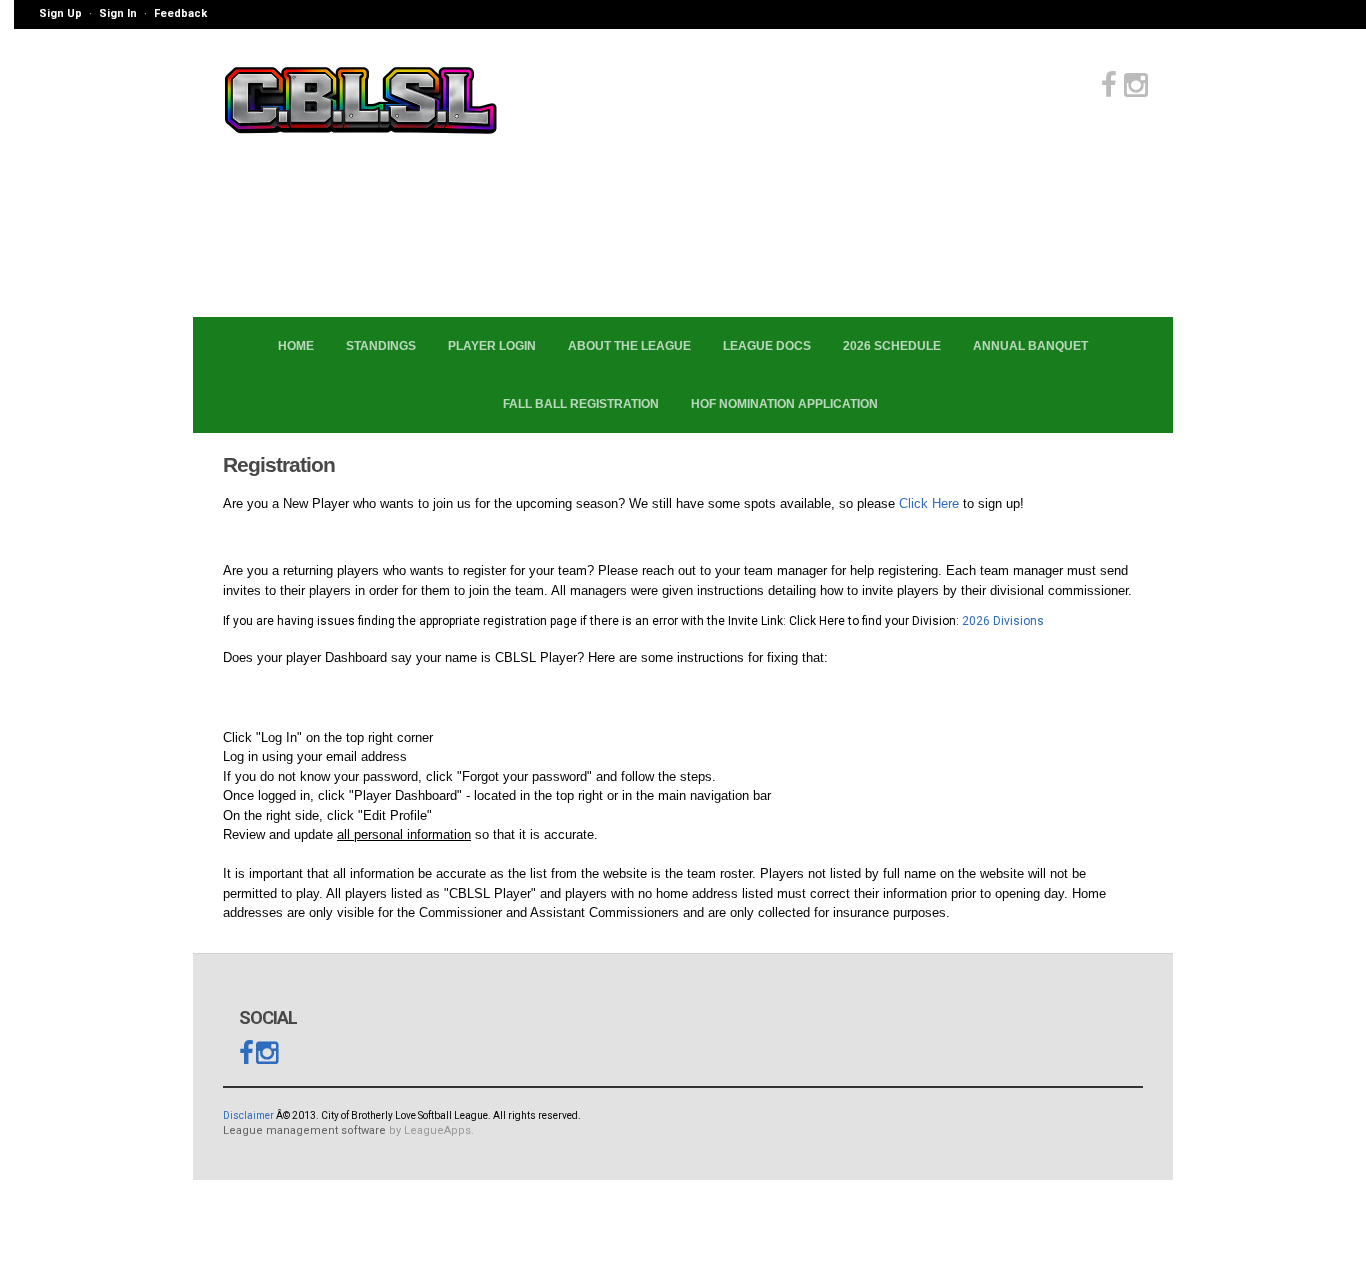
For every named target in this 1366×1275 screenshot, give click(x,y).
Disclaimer (248, 1115)
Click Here (929, 503)
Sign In (118, 13)
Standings (381, 346)
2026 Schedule (892, 346)
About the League (629, 346)
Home (296, 346)
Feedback (180, 13)
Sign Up (60, 13)
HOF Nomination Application (784, 404)
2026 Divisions (1001, 621)
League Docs (767, 346)
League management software (304, 1130)
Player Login (492, 346)
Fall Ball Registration (581, 404)
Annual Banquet (1030, 346)
